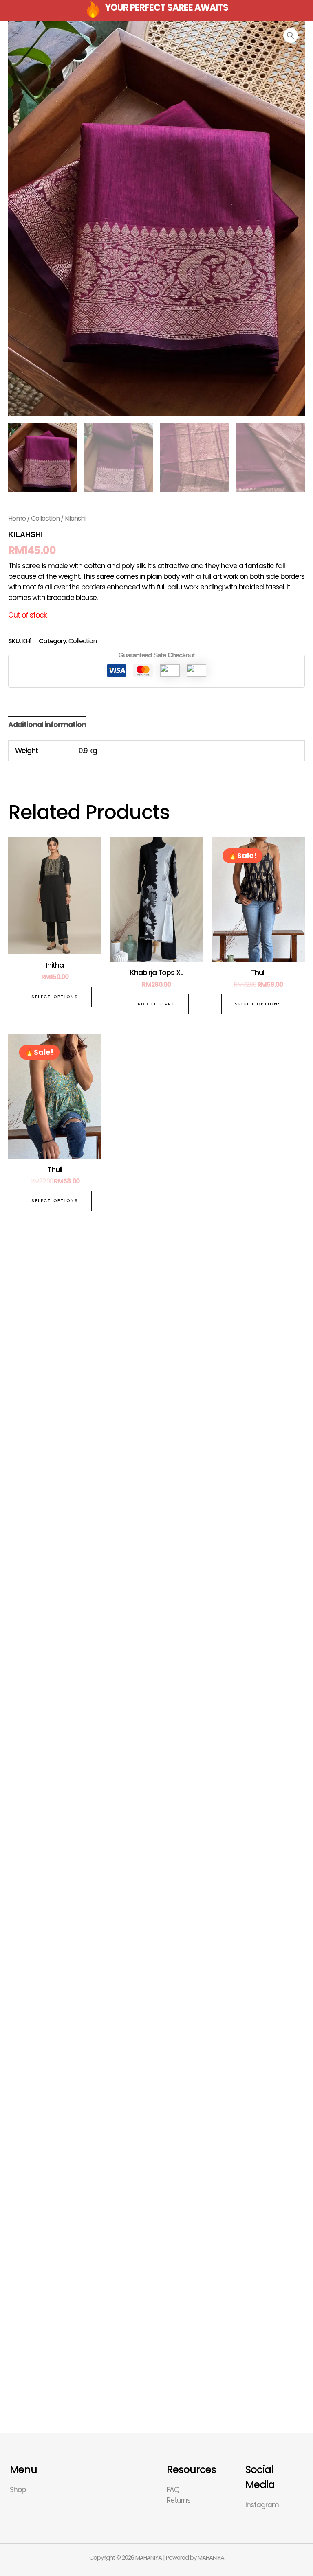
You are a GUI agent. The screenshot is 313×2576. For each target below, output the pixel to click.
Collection (45, 518)
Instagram (262, 2505)
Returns (179, 2500)
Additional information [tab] (47, 725)
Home (17, 518)
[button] (291, 35)
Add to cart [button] (156, 1004)
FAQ (173, 2490)
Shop (18, 2490)
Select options (55, 997)
